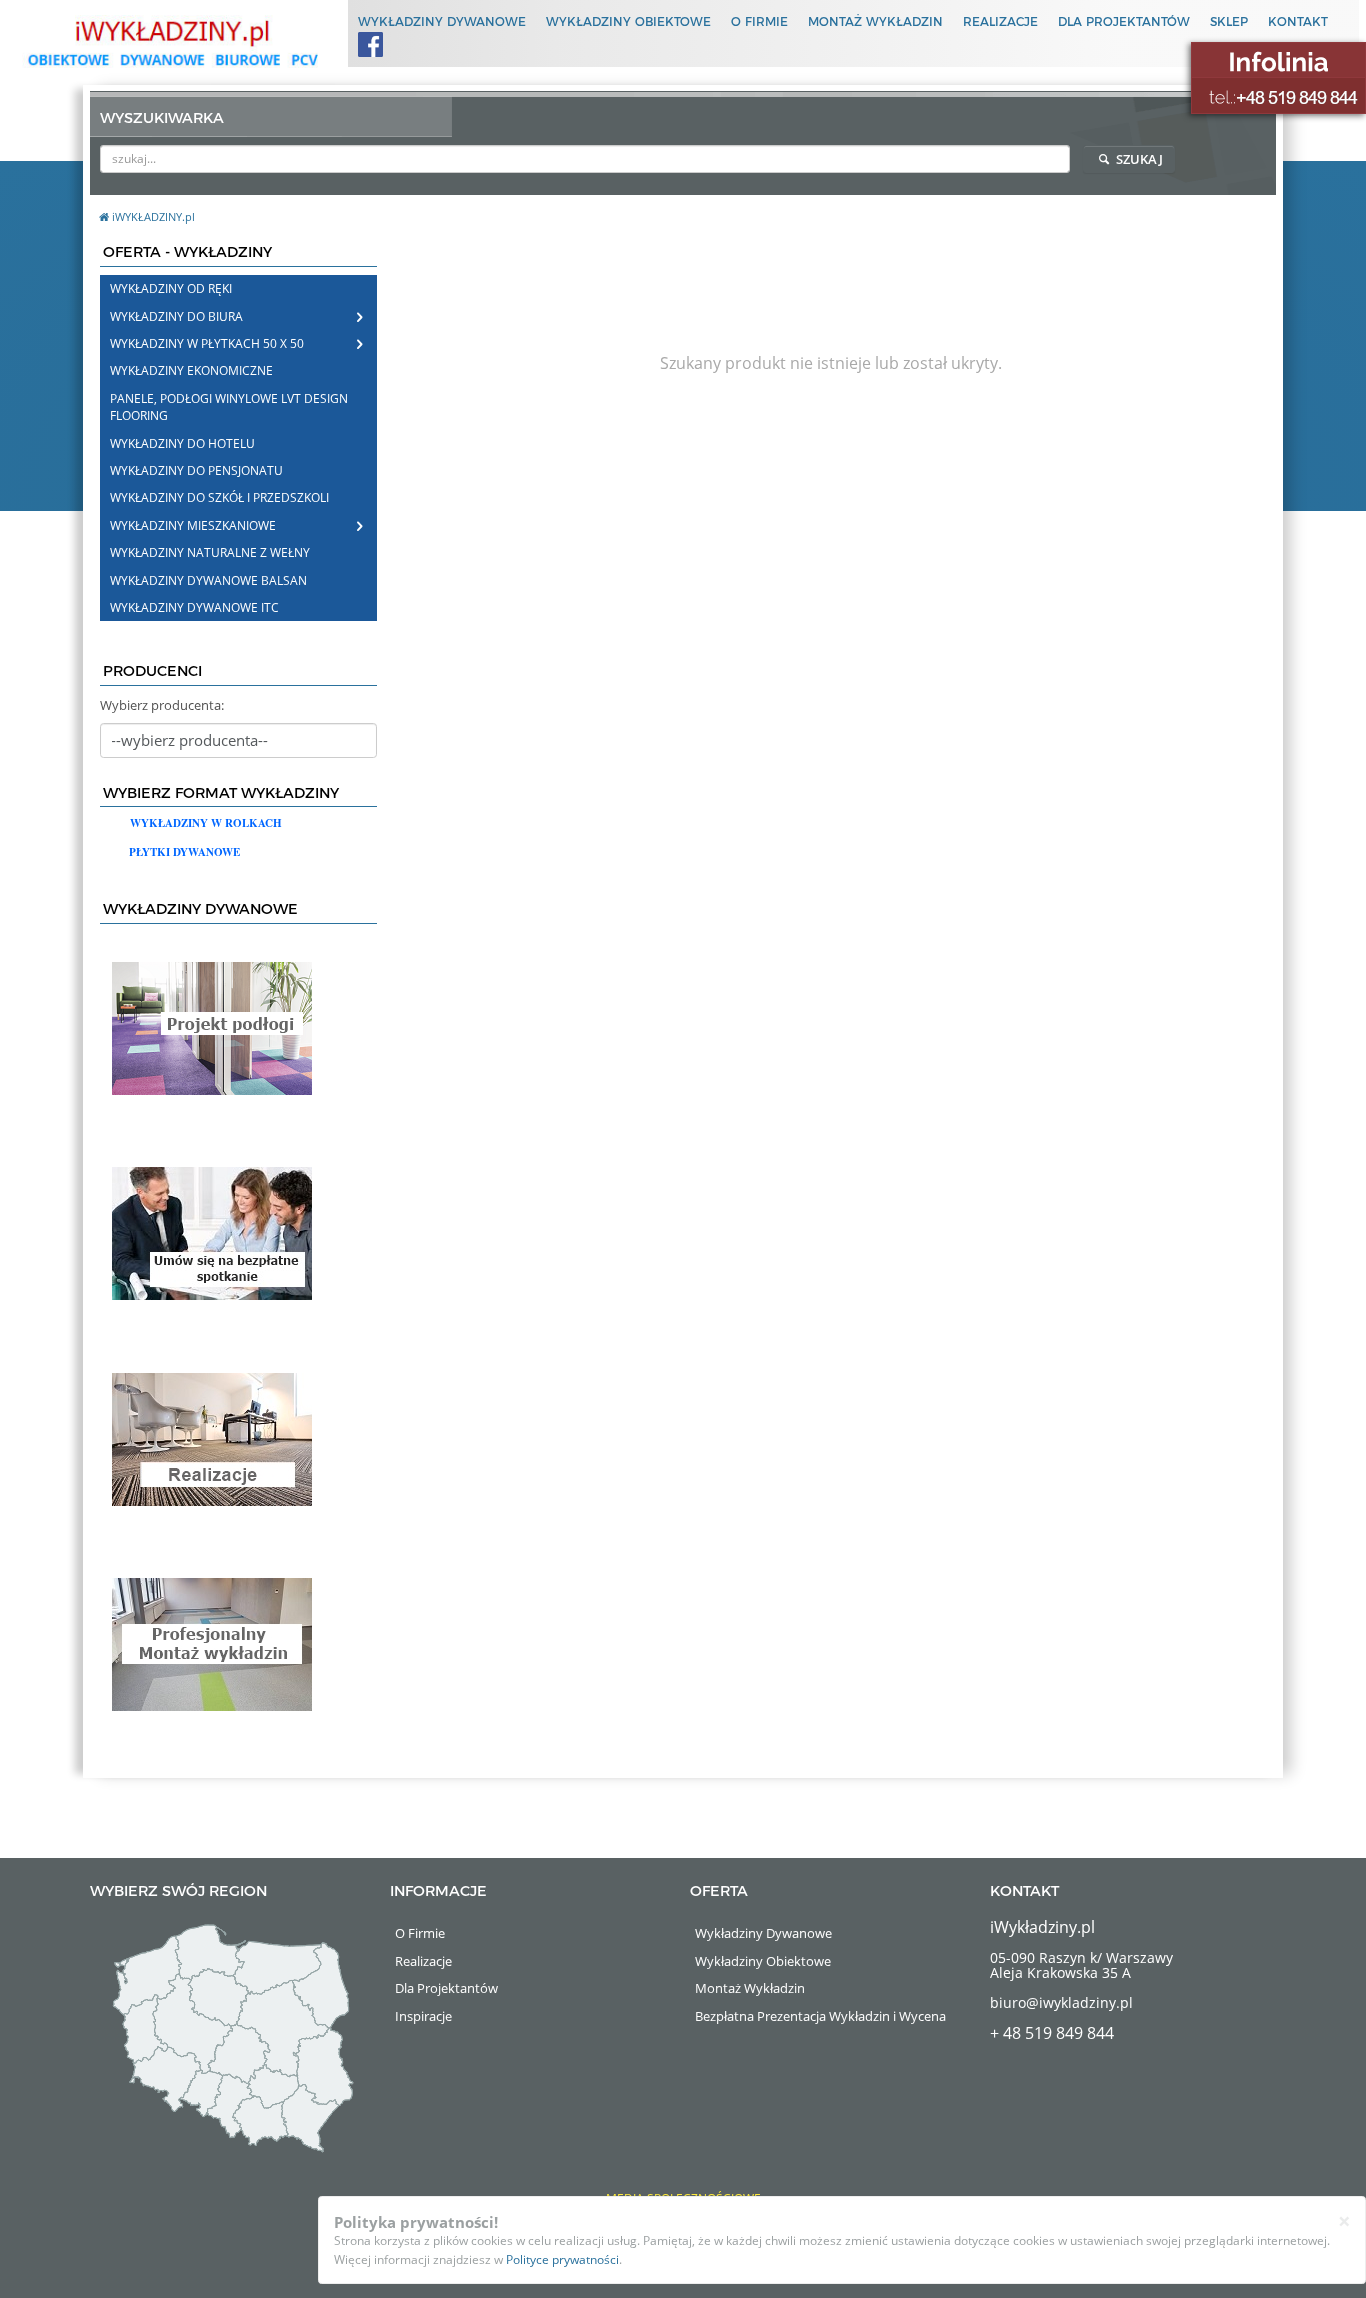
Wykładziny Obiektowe (628, 21)
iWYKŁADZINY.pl (153, 216)
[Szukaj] (1056, 158)
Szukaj (1138, 159)
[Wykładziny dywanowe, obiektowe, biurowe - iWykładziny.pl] (171, 42)
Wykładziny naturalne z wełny (210, 552)
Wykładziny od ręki (171, 288)
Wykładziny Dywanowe (442, 21)
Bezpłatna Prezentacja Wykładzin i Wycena (820, 2016)
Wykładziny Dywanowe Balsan (208, 580)
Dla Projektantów (1124, 21)
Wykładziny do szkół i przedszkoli (219, 497)
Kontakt (1298, 21)
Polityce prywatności (562, 2259)
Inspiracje (423, 2016)
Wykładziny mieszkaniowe (193, 525)
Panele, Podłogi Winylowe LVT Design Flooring (229, 407)
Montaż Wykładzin (875, 21)
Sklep (1229, 21)
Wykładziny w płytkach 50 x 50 (207, 343)
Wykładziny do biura (176, 316)
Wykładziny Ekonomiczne (191, 370)
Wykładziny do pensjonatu (196, 470)
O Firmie (759, 21)
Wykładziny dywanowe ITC (194, 607)
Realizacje (1000, 21)
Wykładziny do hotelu (182, 443)
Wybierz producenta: (162, 705)
